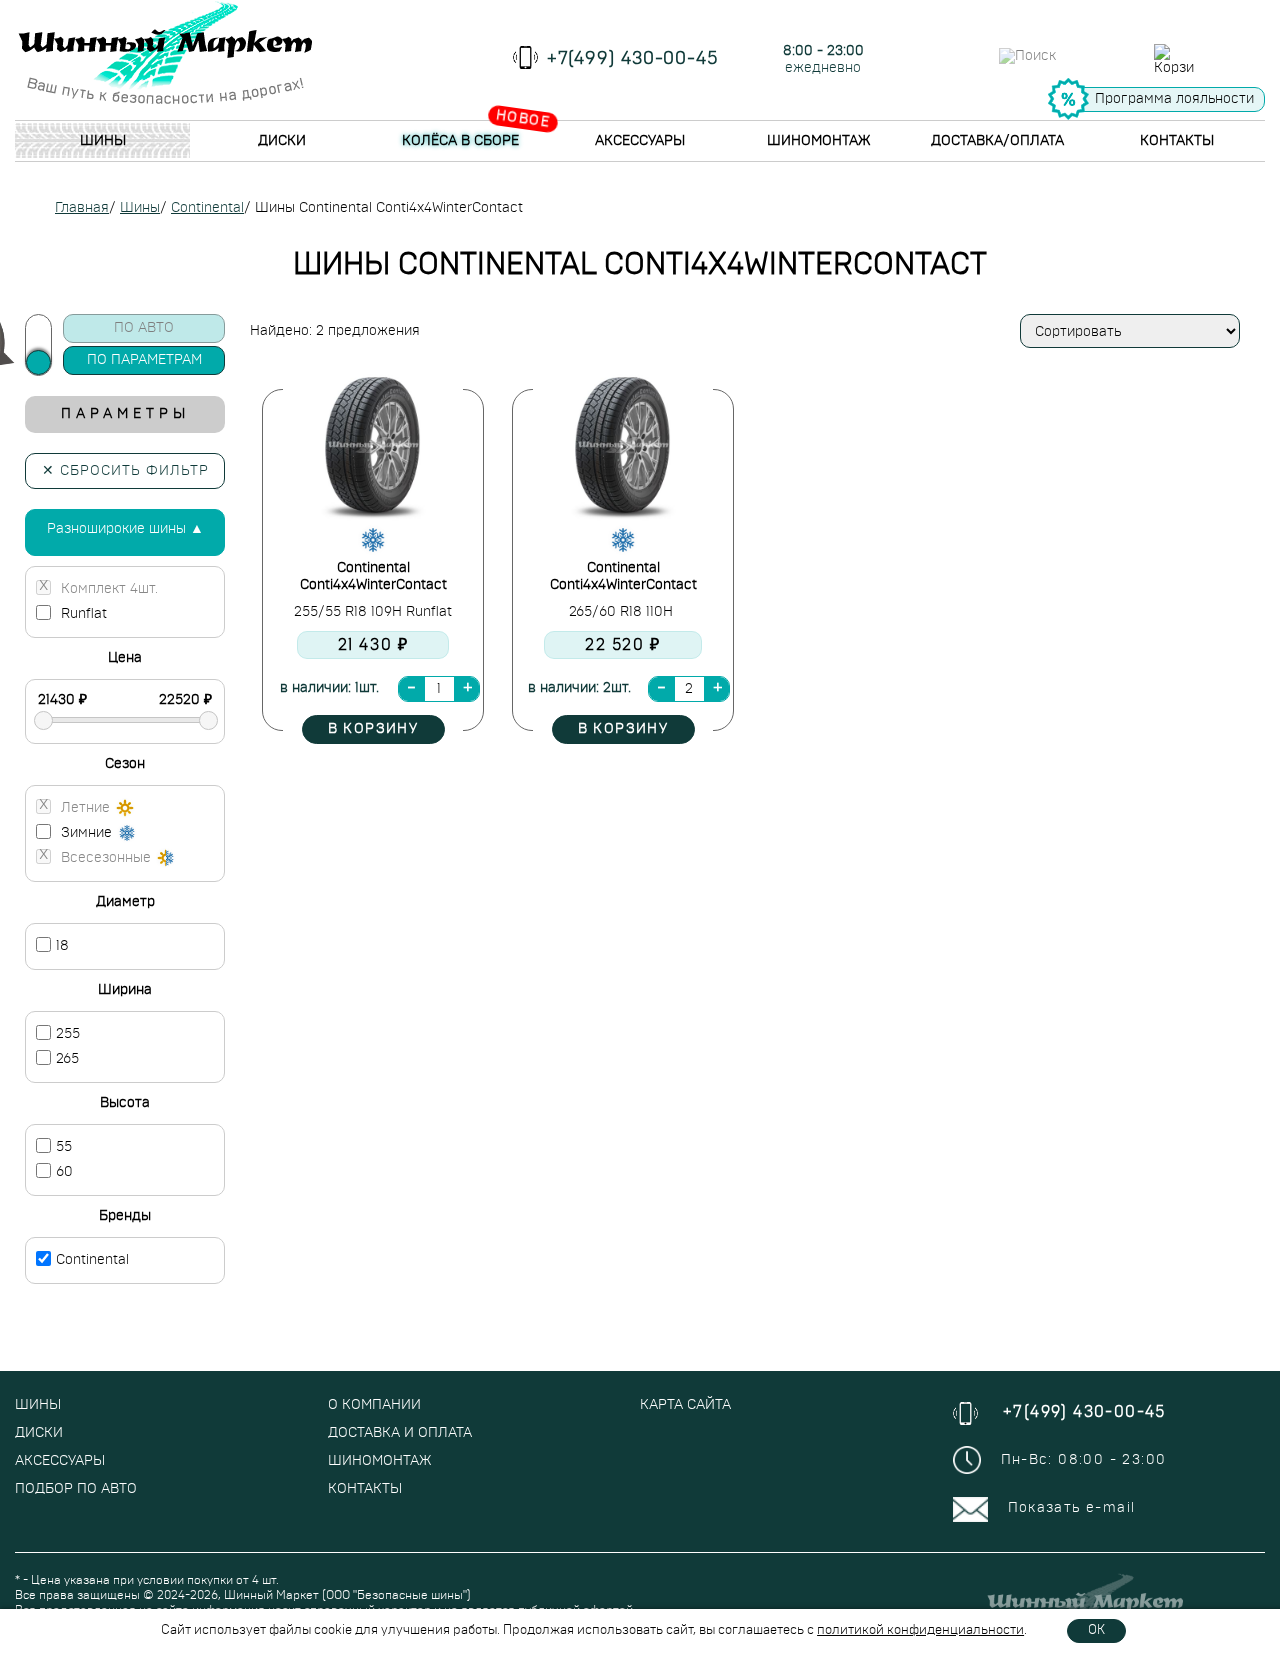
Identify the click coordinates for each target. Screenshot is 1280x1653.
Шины (103, 141)
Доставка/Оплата (997, 141)
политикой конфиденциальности (920, 1630)
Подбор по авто (76, 1489)
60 (64, 1172)
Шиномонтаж (818, 141)
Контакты (1177, 141)
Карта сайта (685, 1405)
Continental (207, 208)
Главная (82, 208)
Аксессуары (640, 141)
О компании (374, 1405)
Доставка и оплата (400, 1433)
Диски (282, 141)
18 (62, 946)
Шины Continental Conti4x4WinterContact (389, 208)
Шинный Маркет (271, 1595)
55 (64, 1147)
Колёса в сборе (460, 141)
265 (67, 1059)
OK (1096, 1630)
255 (68, 1034)
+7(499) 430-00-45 (633, 59)
